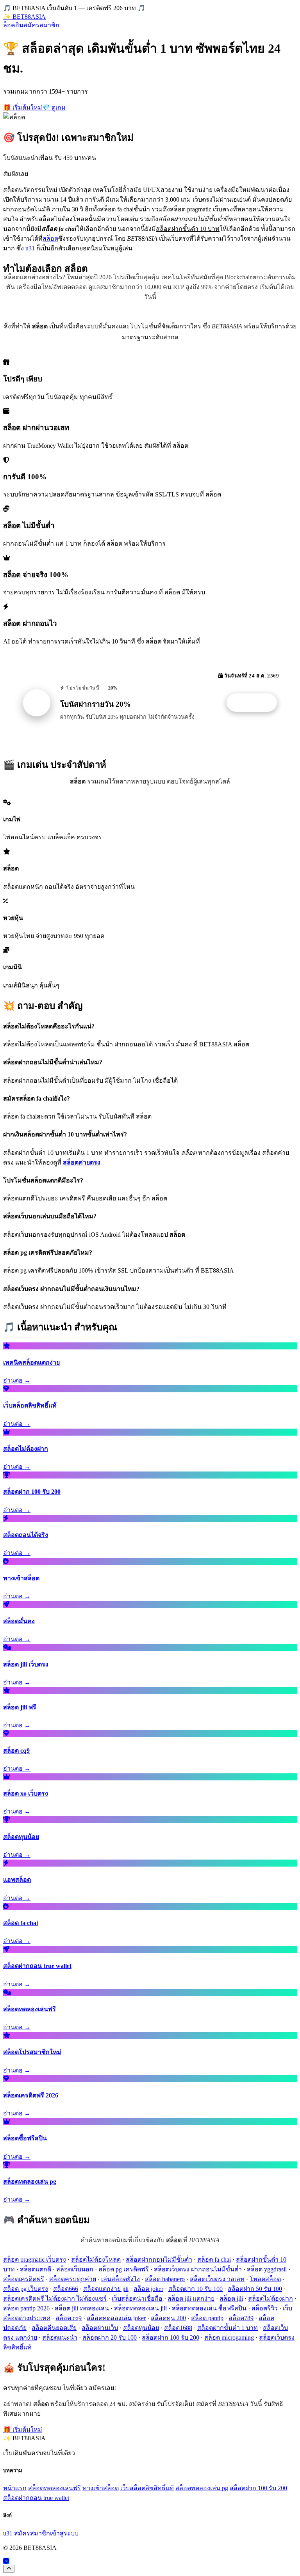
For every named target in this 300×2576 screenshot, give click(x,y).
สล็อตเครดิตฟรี (24, 2279)
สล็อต (50, 238)
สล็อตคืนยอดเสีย (54, 2328)
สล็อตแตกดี (36, 2269)
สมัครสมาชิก (41, 25)
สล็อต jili (231, 2299)
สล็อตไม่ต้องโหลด (96, 2260)
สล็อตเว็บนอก (75, 2269)
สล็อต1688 (178, 2328)
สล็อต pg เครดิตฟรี (124, 2269)
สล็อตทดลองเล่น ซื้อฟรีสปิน (209, 2308)
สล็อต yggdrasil (267, 2269)
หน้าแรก (15, 2488)
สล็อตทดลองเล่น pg (202, 2488)
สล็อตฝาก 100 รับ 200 (171, 2338)
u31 (30, 248)
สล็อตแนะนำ (60, 2338)
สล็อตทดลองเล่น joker (116, 2318)
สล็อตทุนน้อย (141, 2328)
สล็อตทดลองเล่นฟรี (54, 2488)
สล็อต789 (241, 2318)
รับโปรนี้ (256, 703)
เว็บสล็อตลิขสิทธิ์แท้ (147, 2488)
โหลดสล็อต (265, 2279)
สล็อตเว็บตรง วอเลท (217, 2279)
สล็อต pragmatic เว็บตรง (35, 2260)
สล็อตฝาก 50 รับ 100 (255, 2289)
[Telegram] (6, 2561)
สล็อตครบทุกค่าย (73, 2279)
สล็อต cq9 (69, 2318)
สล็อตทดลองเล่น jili (140, 2308)
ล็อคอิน (13, 25)
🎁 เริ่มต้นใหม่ (23, 107)
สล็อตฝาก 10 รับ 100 (196, 2289)
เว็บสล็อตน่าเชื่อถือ (137, 2299)
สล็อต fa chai (214, 2260)
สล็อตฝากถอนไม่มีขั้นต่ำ (159, 2260)
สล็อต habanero (165, 2279)
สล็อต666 (66, 2289)
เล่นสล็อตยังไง (121, 2279)
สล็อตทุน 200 (168, 2318)
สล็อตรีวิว (265, 2308)
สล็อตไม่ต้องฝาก (271, 2299)
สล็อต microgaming (229, 2338)
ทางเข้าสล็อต (101, 2488)
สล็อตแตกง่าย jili (106, 2289)
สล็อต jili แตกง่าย (191, 2299)
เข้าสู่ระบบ (64, 2533)
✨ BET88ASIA (24, 17)
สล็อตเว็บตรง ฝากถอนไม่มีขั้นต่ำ (198, 2269)
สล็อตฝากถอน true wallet (36, 2498)
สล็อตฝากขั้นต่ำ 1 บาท (228, 2328)
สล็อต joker (148, 2289)
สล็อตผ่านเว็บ (100, 2328)
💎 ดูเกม (54, 107)
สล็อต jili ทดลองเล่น (82, 2308)
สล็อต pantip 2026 (26, 2308)
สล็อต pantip (207, 2318)
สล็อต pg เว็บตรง (26, 2289)
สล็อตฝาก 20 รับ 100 (110, 2338)
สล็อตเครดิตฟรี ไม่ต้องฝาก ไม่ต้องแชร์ (55, 2299)
